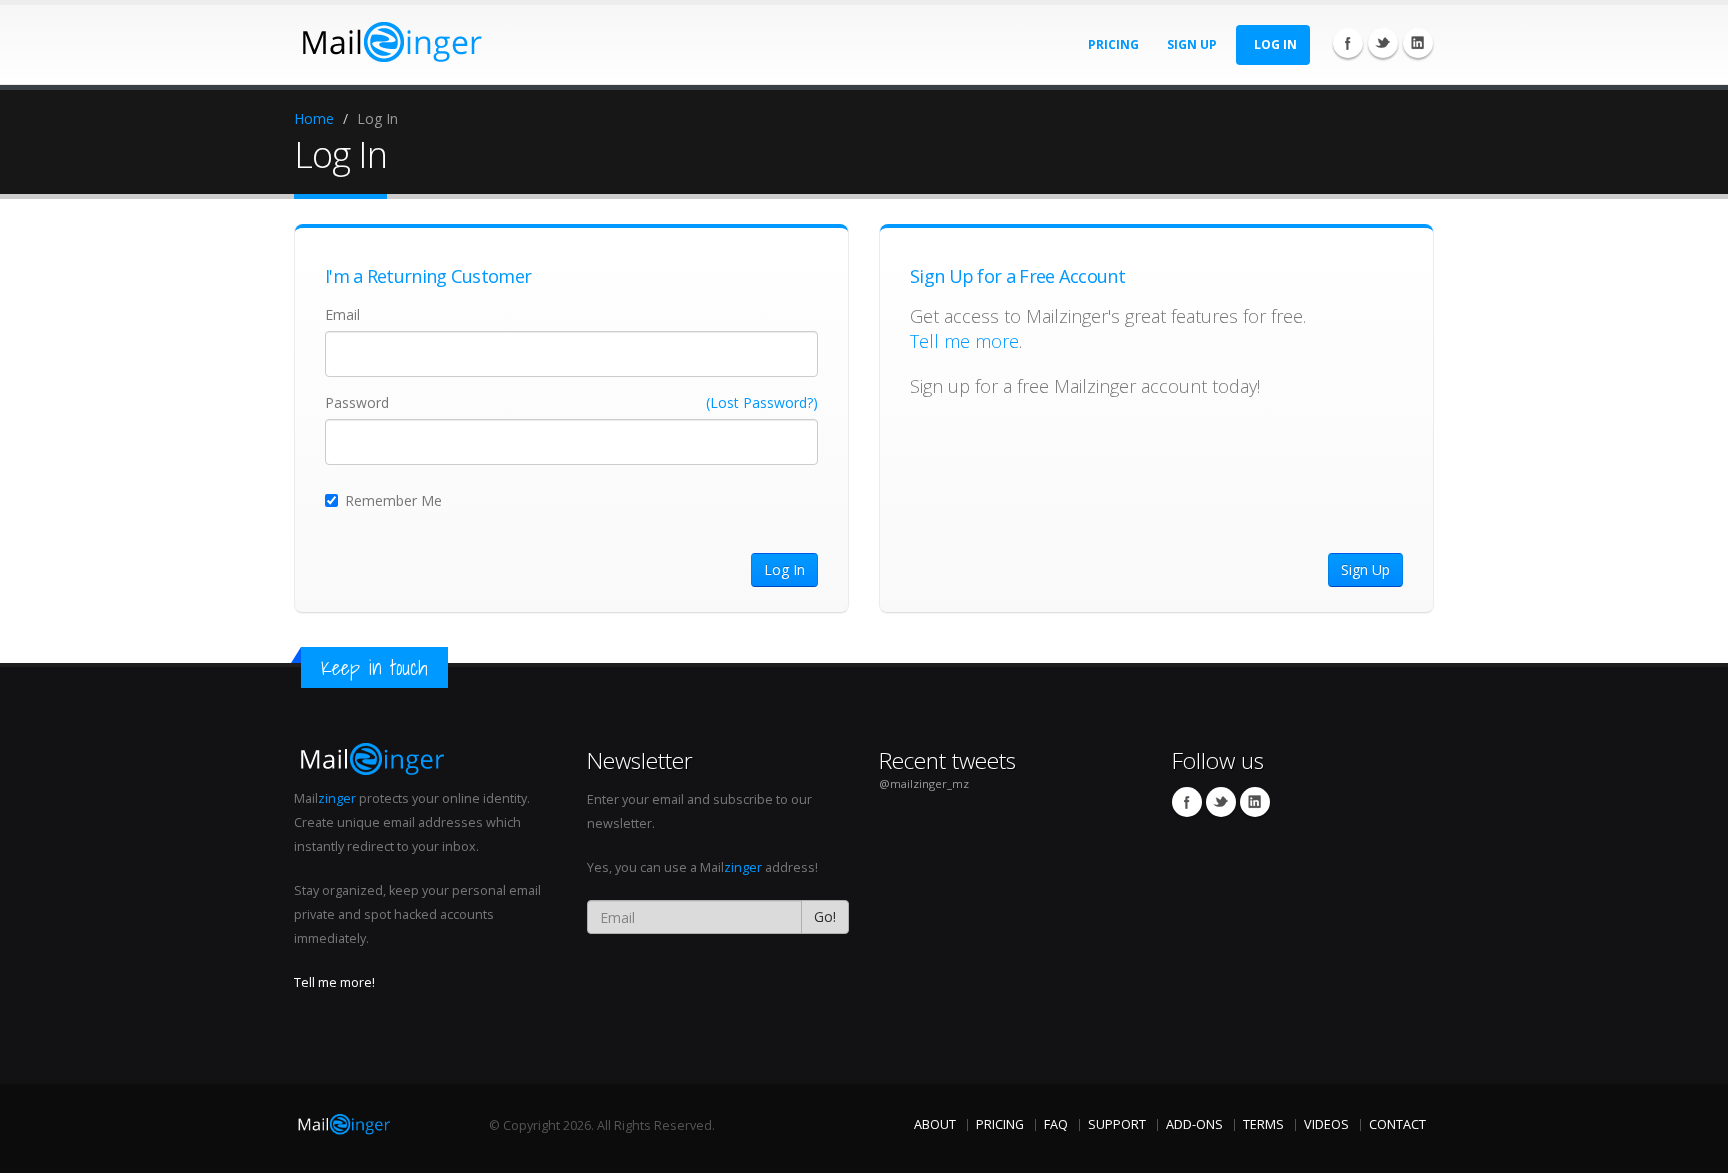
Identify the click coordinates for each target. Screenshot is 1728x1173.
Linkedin (1418, 43)
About (935, 1124)
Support (1117, 1124)
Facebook (1348, 43)
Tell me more (964, 341)
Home (314, 118)
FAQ (1056, 1124)
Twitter (1383, 43)
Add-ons (1194, 1124)
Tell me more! (334, 982)
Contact (1397, 1124)
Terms (1263, 1124)
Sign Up (1192, 44)
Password (357, 402)
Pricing (1113, 44)
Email (342, 314)
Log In (1275, 44)
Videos (1326, 1124)
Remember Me (393, 500)
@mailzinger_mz (924, 783)
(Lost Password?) (762, 402)
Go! (825, 916)
